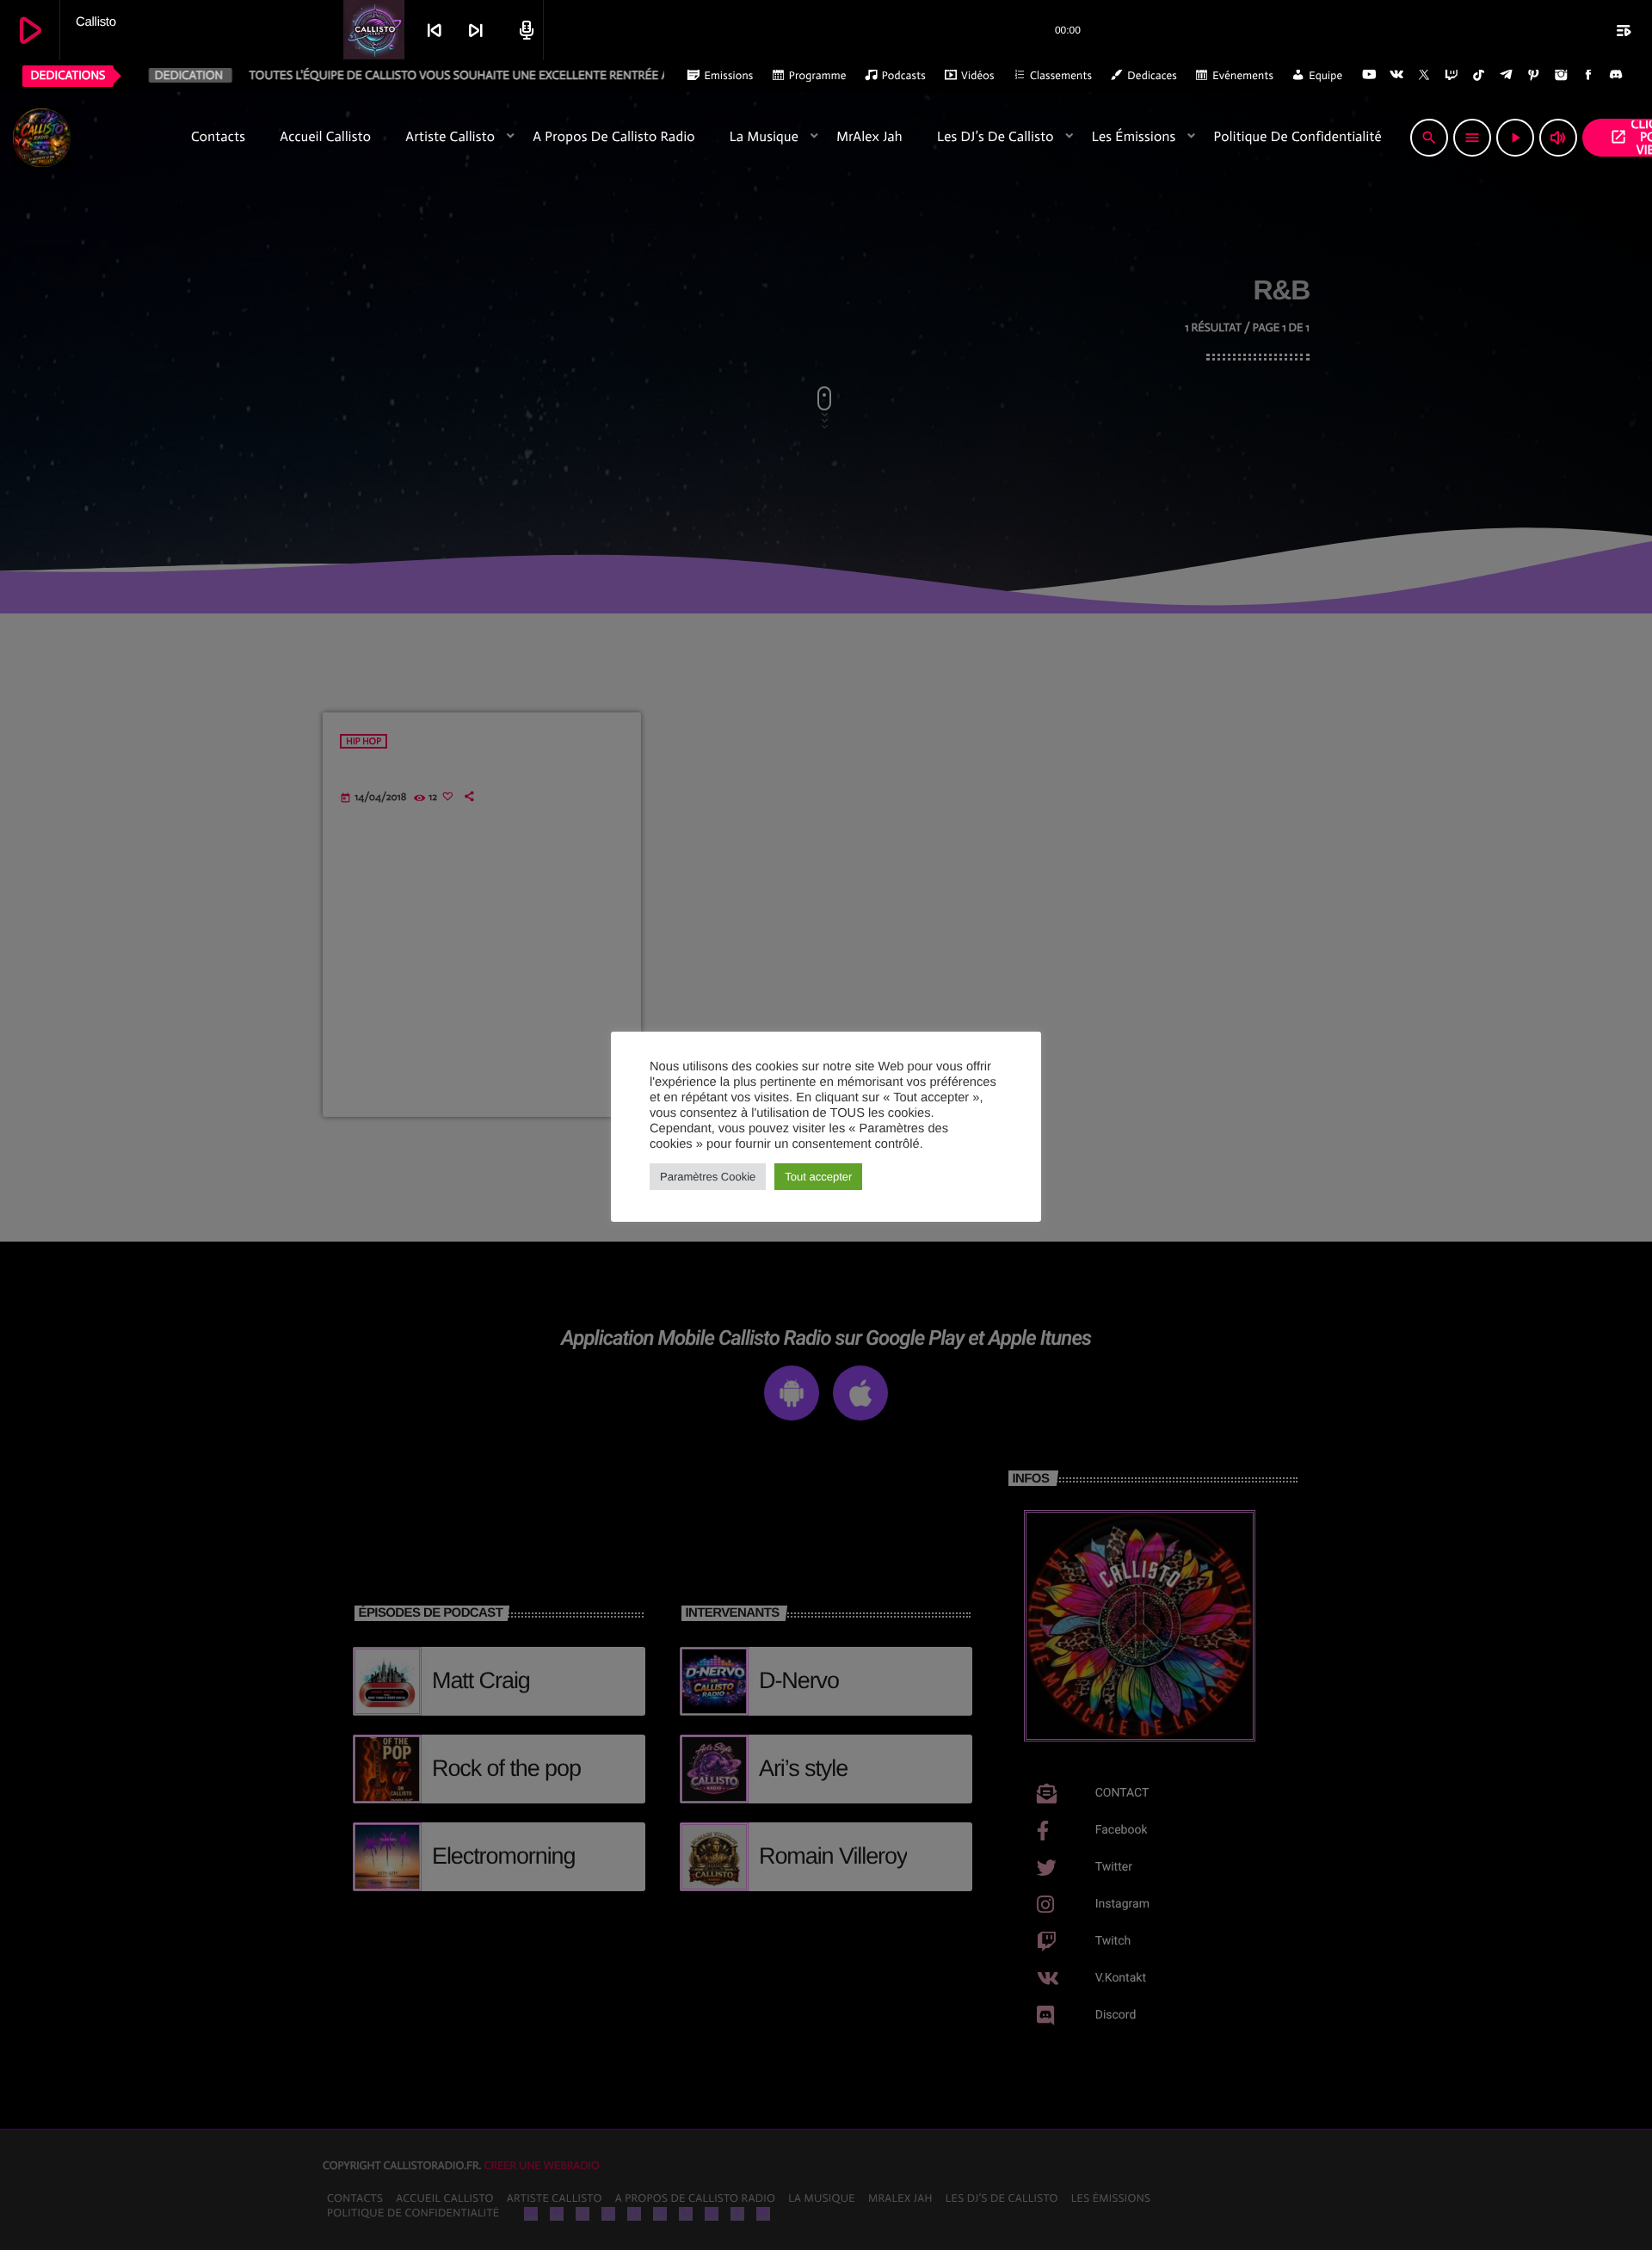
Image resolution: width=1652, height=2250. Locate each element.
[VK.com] (1396, 76)
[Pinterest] (1534, 76)
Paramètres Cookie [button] (708, 1177)
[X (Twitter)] (1424, 76)
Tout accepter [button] (818, 1177)
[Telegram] (1507, 76)
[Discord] (1616, 76)
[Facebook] (1588, 76)
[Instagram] (1561, 76)
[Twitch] (1452, 76)
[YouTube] (1369, 76)
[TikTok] (1479, 76)
